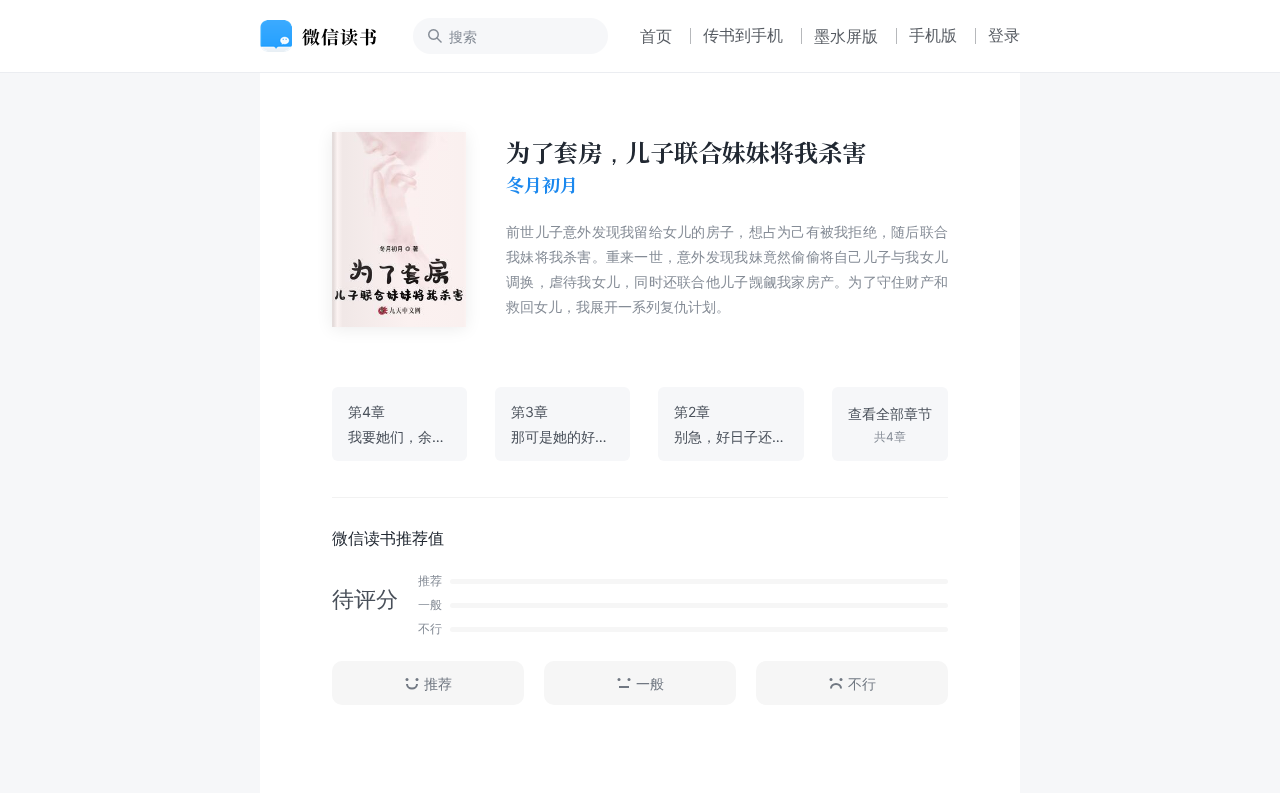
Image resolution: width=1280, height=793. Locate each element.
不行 (862, 683)
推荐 (438, 683)
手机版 (933, 35)
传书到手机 (743, 35)
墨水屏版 (846, 36)
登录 (1004, 35)
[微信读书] (326, 36)
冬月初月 (542, 185)
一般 (650, 683)
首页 (656, 36)
